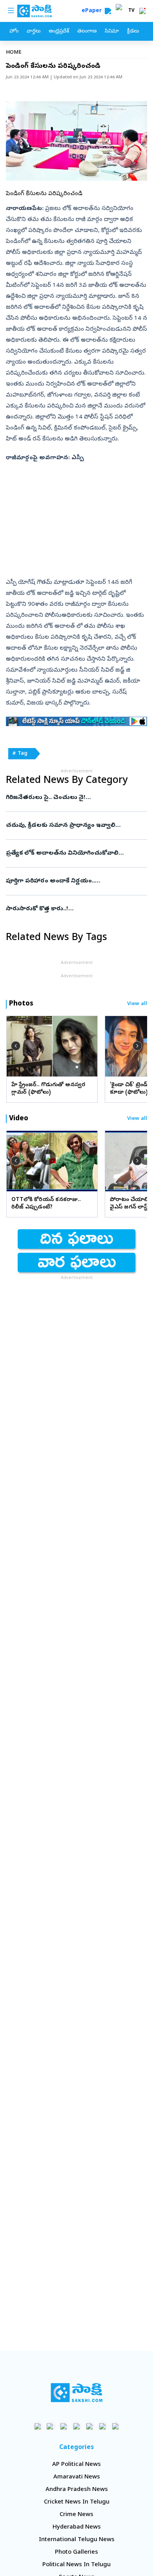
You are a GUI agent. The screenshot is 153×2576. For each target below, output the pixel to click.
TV (131, 11)
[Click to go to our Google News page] (116, 2426)
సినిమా (112, 32)
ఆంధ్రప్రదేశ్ (59, 32)
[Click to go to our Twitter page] (64, 2426)
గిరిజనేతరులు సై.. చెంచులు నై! (74, 798)
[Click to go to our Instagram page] (77, 2426)
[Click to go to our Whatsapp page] (51, 2426)
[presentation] (16, 1046)
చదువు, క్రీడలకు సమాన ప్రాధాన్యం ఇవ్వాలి (76, 826)
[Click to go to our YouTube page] (90, 2426)
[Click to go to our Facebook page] (38, 2426)
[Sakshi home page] (77, 2393)
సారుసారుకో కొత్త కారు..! (71, 909)
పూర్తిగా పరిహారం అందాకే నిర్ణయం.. (76, 881)
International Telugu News (77, 2540)
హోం (14, 32)
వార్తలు (34, 32)
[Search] (108, 11)
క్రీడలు (133, 32)
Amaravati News (77, 2477)
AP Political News (76, 2465)
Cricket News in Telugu (77, 2502)
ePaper (93, 11)
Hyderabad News (77, 2527)
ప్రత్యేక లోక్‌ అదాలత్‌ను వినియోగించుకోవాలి (69, 853)
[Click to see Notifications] (142, 11)
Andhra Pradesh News (77, 2490)
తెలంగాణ (87, 32)
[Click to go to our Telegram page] (103, 2426)
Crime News (76, 2515)
